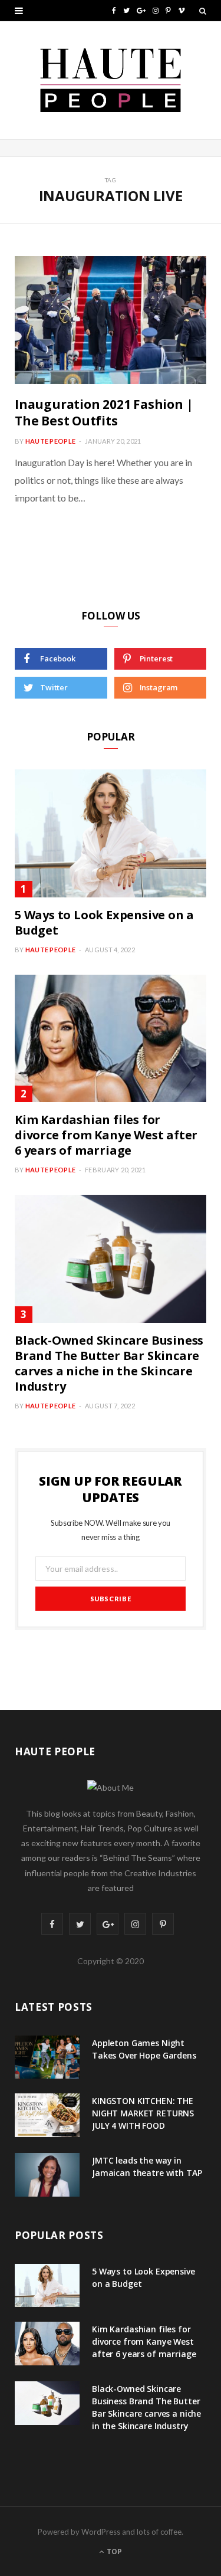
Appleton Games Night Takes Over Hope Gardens (144, 2049)
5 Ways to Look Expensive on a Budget (104, 922)
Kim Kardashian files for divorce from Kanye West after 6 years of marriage (106, 1135)
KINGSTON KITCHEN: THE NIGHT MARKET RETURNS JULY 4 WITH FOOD (143, 2113)
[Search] (203, 11)
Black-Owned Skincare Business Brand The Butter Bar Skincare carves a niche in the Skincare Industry (109, 1363)
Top (113, 2552)
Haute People (50, 441)
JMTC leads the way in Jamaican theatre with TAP (147, 2167)
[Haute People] (111, 80)
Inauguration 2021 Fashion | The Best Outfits (104, 412)
